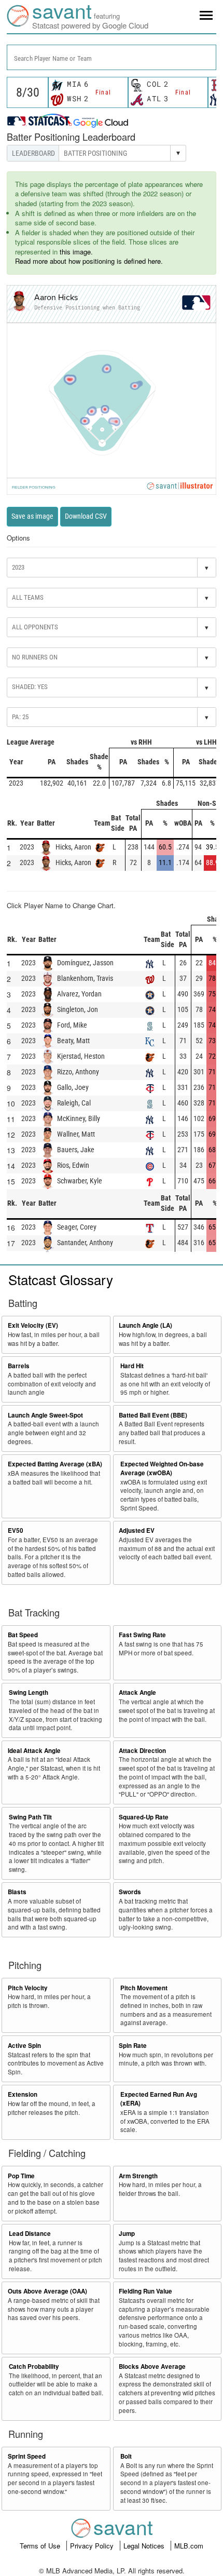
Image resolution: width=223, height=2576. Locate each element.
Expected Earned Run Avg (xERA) (159, 2099)
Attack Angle (137, 1692)
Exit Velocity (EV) (33, 1325)
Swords (130, 1892)
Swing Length (29, 1692)
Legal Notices (145, 2546)
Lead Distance (30, 2234)
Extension (23, 2094)
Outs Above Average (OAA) (47, 2291)
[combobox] (112, 57)
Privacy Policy (93, 2546)
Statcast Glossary (61, 1279)
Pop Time (21, 2176)
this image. (76, 252)
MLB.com (189, 2546)
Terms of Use (41, 2546)
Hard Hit (132, 1366)
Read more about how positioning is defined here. (89, 261)
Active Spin (24, 2046)
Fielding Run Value (145, 2291)
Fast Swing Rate (142, 1635)
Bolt (126, 2456)
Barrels (19, 1366)
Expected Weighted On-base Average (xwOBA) (162, 1468)
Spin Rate (133, 2046)
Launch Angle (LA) (145, 1325)
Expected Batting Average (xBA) (55, 1464)
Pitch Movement (144, 1988)
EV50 (16, 1530)
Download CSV (86, 516)
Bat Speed (23, 1635)
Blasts (17, 1892)
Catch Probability (34, 2366)
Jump (127, 2234)
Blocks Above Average (152, 2366)
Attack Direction (142, 1751)
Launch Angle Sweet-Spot (45, 1415)
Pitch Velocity (28, 1988)
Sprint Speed (27, 2456)
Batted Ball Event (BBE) (153, 1415)
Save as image (32, 516)
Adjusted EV (137, 1530)
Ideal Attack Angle (34, 1751)
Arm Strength (138, 2176)
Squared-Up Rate (144, 1817)
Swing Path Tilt (30, 1817)
